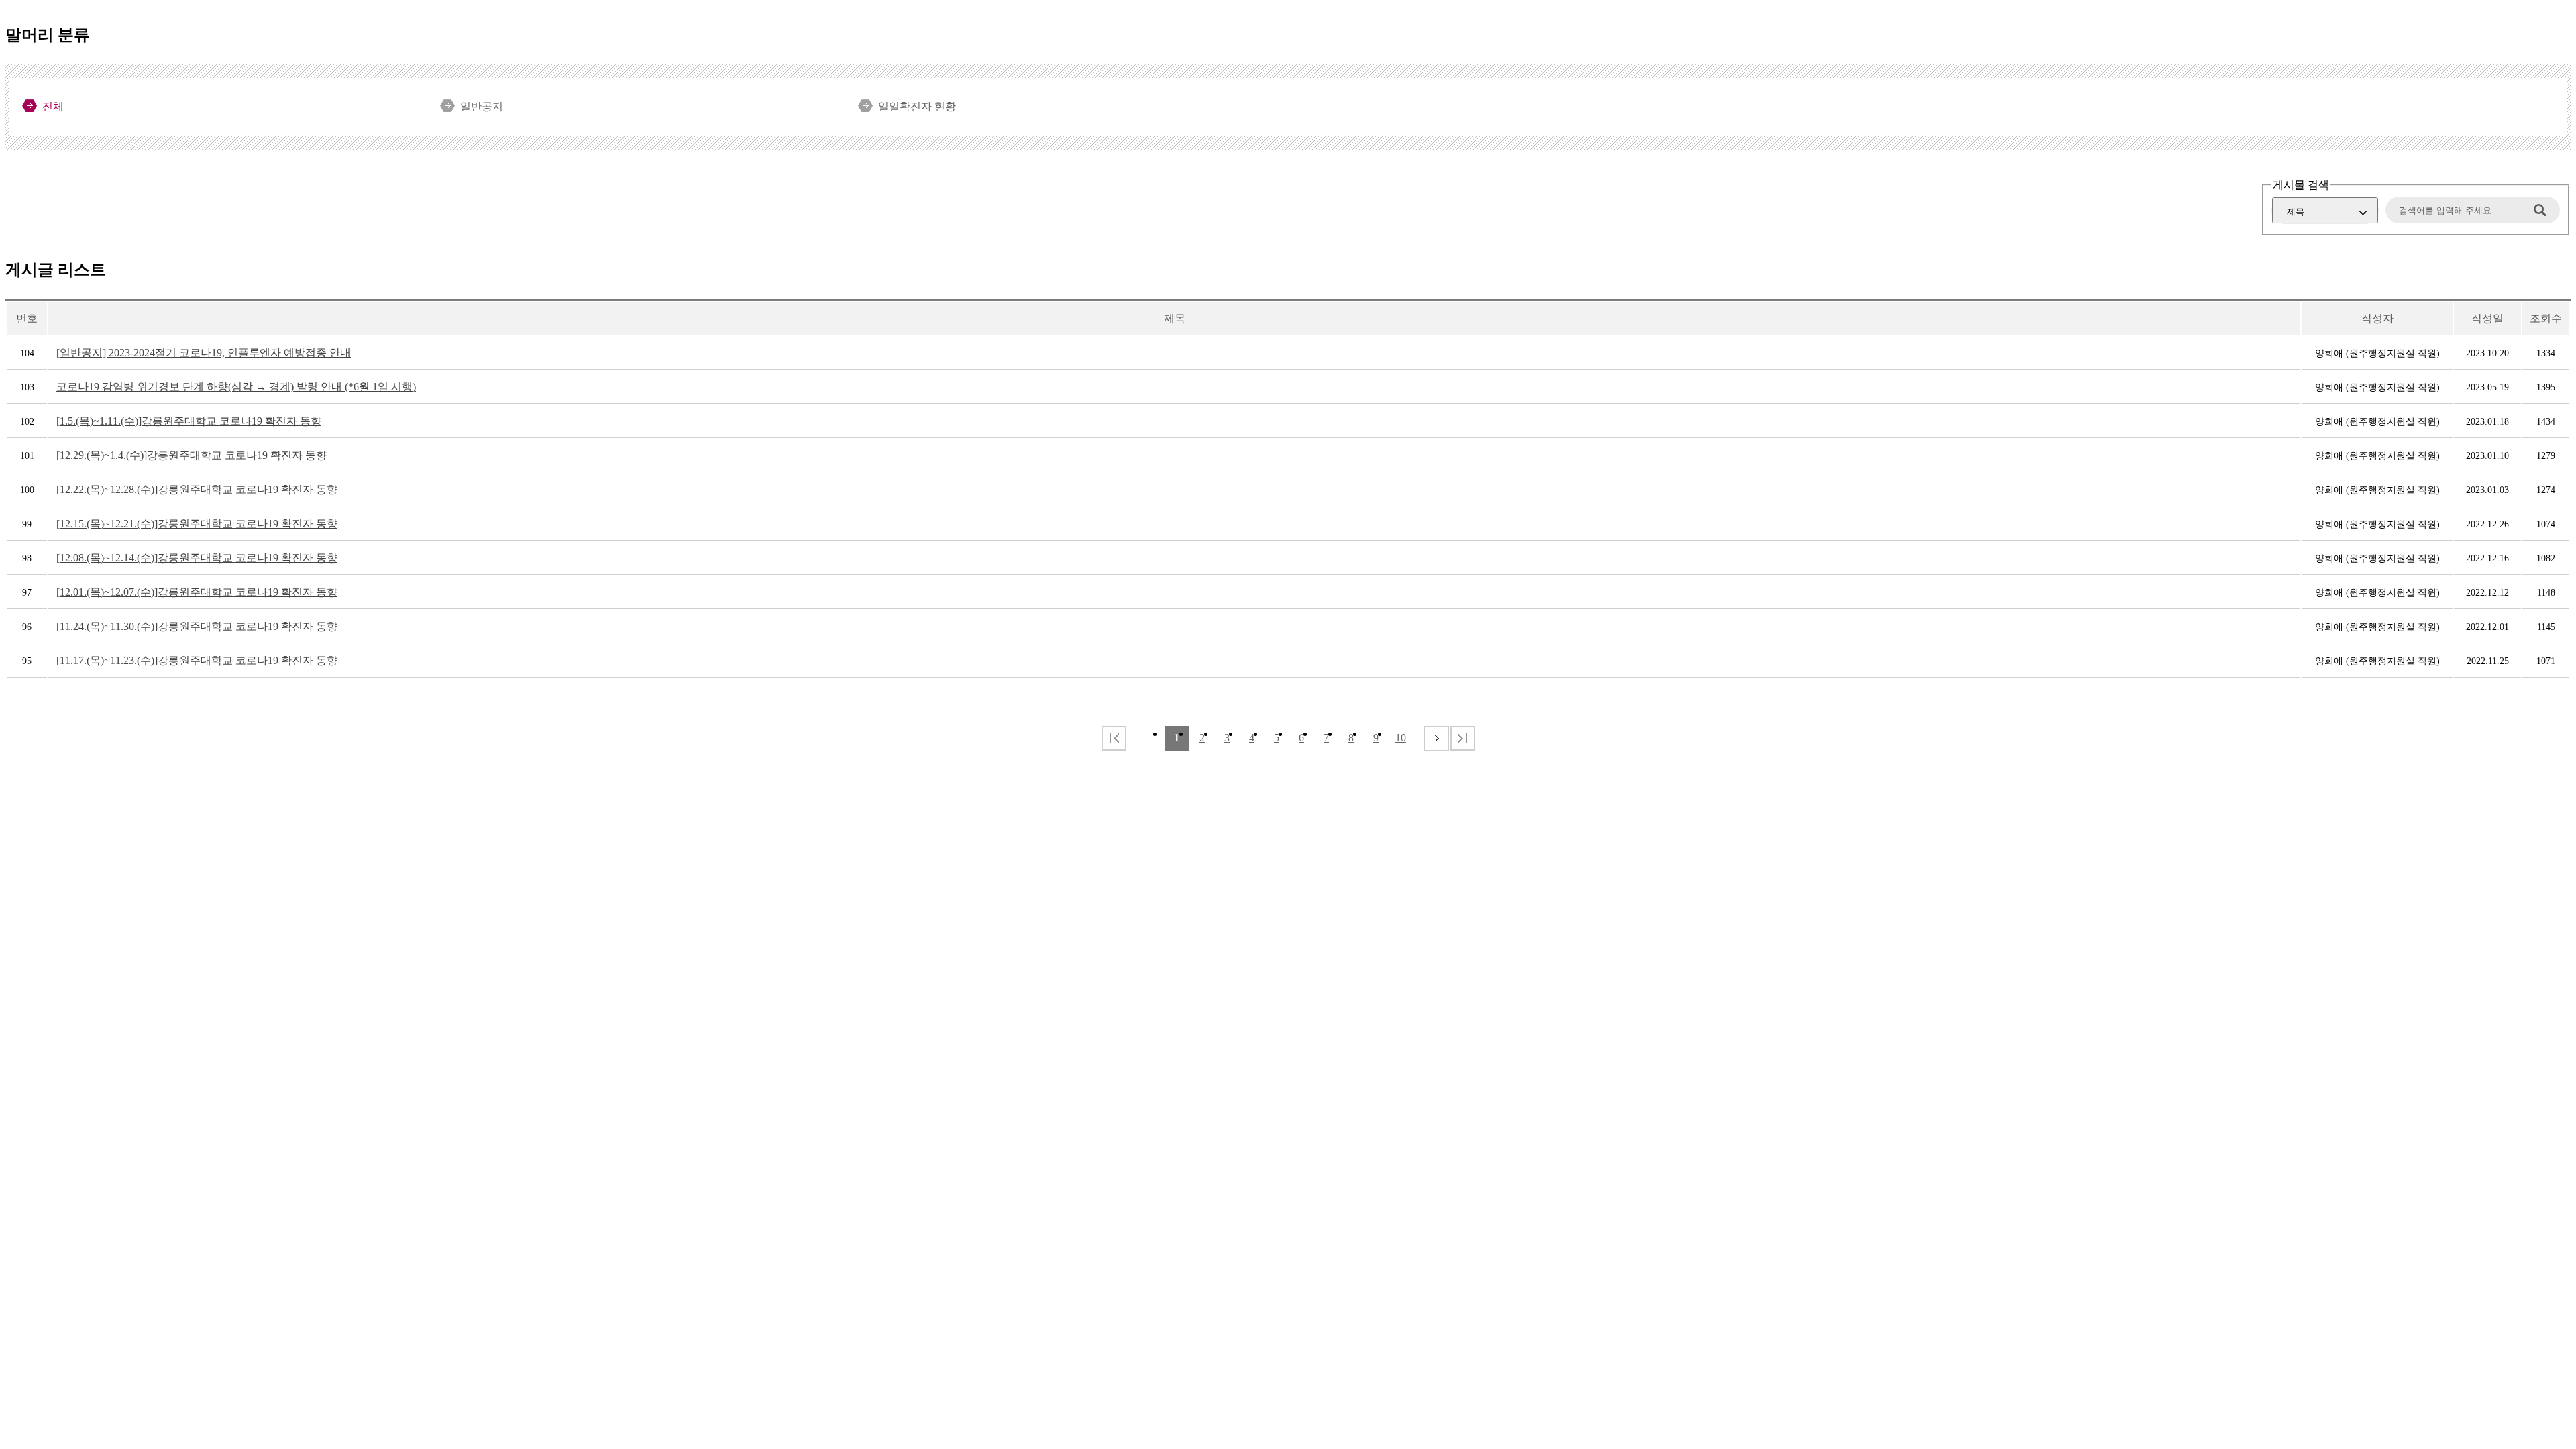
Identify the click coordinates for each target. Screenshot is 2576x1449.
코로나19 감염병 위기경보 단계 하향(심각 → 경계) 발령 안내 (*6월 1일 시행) (236, 387)
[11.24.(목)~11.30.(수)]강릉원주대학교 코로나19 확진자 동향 (197, 626)
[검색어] (2466, 210)
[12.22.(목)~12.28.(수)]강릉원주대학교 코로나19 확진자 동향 (197, 489)
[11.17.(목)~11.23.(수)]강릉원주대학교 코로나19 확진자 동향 (197, 660)
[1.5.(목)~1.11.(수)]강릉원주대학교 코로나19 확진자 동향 (189, 421)
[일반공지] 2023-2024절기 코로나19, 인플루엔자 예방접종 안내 (204, 353)
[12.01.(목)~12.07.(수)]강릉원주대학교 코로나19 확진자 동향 (197, 592)
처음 (1114, 738)
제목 (2296, 212)
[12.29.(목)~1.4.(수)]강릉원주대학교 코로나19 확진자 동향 (192, 455)
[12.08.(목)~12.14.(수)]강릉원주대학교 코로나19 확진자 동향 (197, 558)
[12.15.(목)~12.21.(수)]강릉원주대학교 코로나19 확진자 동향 (197, 524)
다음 (1437, 738)
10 (1401, 738)
